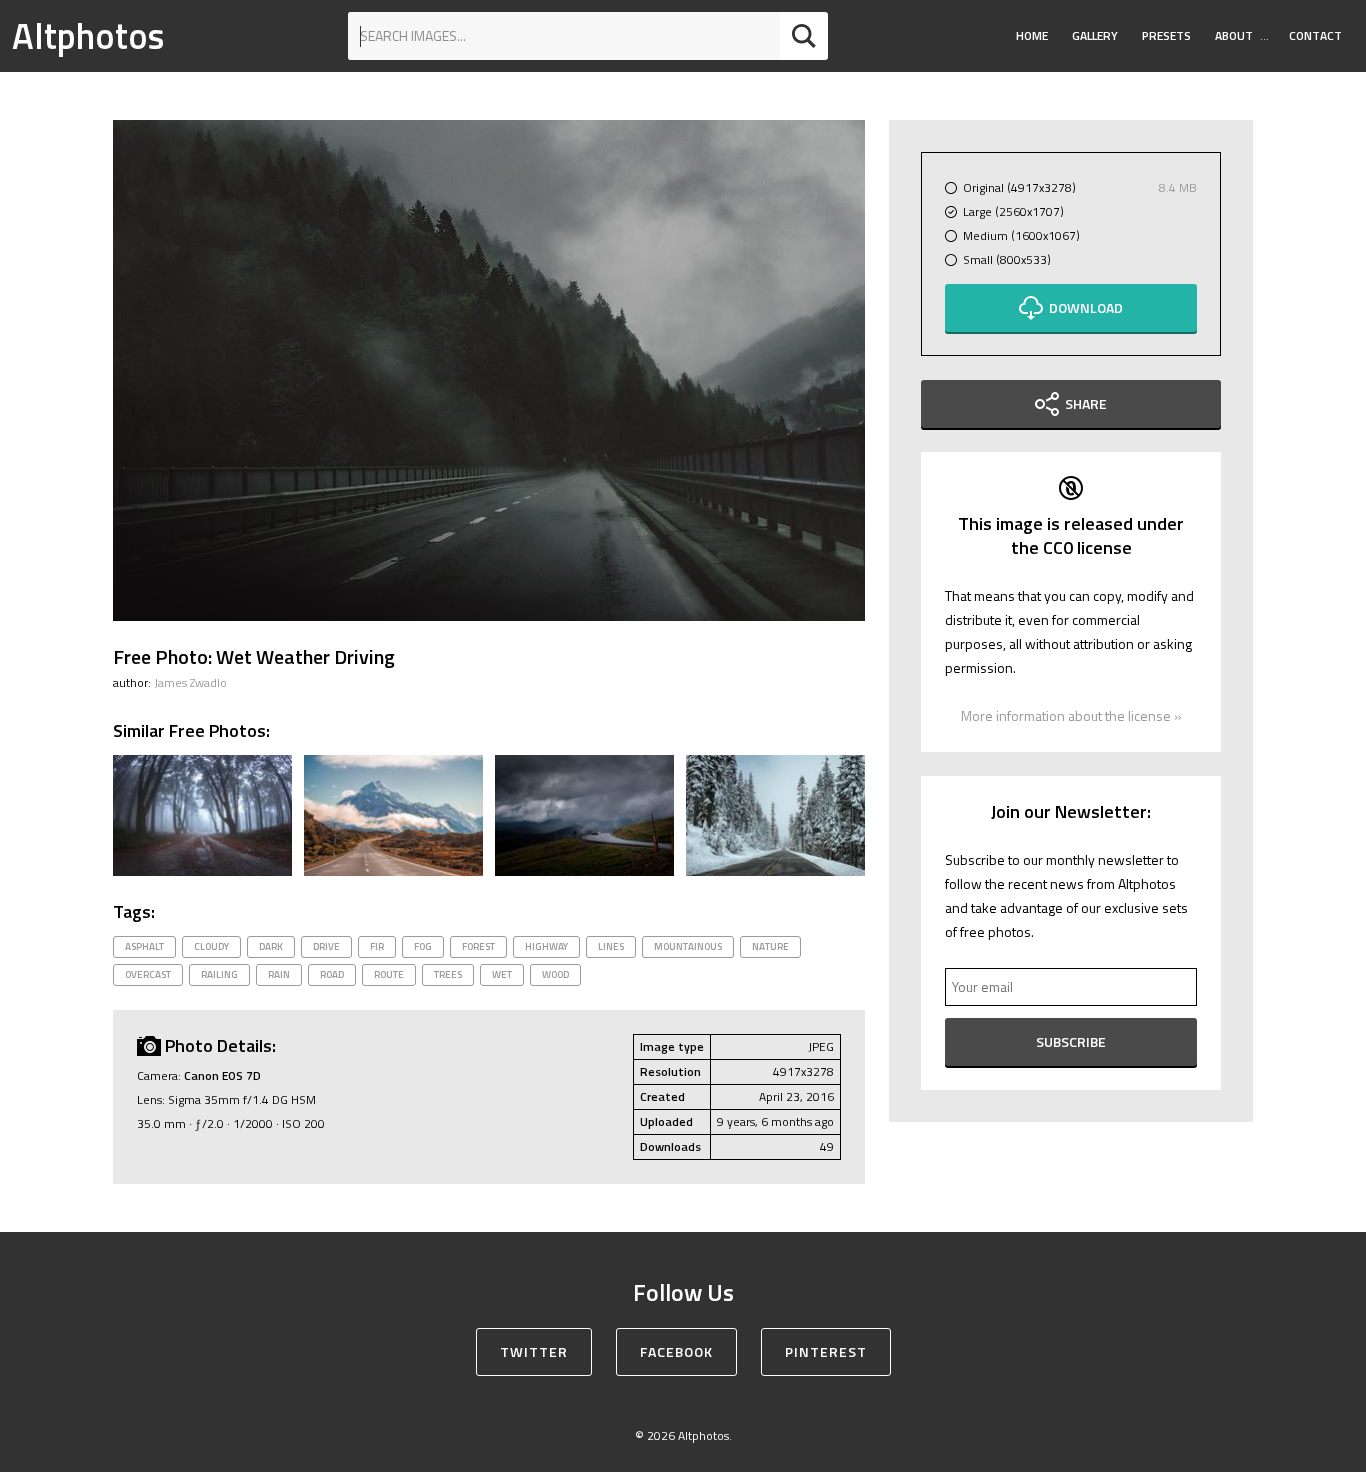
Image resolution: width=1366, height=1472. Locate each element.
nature (770, 946)
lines (611, 946)
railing (219, 974)
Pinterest (826, 1351)
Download (1086, 307)
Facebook (676, 1351)
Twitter (534, 1351)
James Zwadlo (190, 682)
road (332, 974)
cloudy (211, 946)
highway (546, 946)
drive (326, 946)
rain (279, 974)
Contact (1315, 35)
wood (555, 974)
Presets (1166, 35)
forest (478, 946)
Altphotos (88, 35)
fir (377, 946)
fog (423, 946)
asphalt (144, 946)
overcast (148, 974)
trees (448, 974)
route (389, 974)
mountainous (688, 946)
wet (502, 974)
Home (1032, 35)
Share (1086, 403)
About (1234, 35)
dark (271, 946)
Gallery (1095, 35)
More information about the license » (1071, 715)
